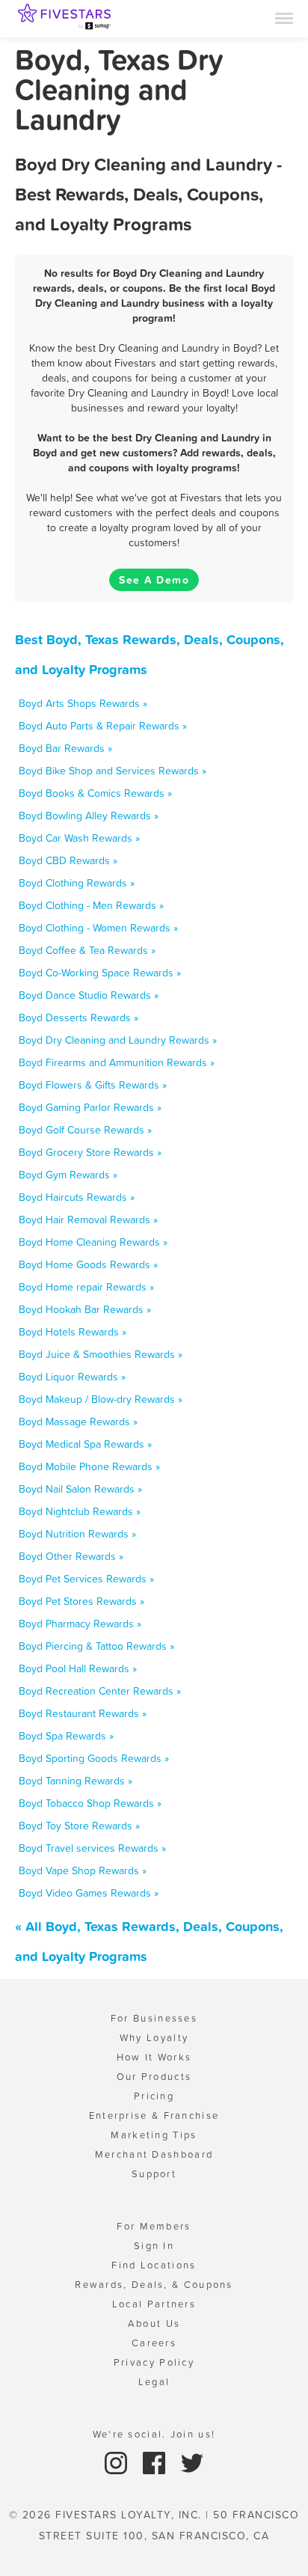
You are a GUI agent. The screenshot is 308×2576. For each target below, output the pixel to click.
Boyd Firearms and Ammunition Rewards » (117, 1062)
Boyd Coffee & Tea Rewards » (87, 950)
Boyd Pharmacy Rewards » (80, 1624)
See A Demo (154, 580)
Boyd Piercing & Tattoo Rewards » (96, 1646)
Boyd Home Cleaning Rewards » (93, 1242)
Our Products (154, 2077)
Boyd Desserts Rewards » (78, 1018)
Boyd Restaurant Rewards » (83, 1713)
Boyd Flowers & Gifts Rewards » (93, 1085)
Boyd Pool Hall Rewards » (78, 1668)
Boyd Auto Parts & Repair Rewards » (103, 726)
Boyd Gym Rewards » (68, 1175)
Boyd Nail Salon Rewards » (80, 1489)
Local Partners (154, 2304)
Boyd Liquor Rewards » (72, 1377)
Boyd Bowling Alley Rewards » (89, 816)
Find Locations (154, 2265)
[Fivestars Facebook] (156, 2462)
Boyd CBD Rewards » (68, 860)
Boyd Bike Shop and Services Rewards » (113, 771)
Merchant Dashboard (154, 2154)
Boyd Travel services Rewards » (92, 1848)
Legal (154, 2382)
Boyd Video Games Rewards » (89, 1893)
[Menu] (284, 17)
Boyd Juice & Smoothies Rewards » (101, 1354)
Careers (154, 2343)
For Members (154, 2226)
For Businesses (154, 2018)
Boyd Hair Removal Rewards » (88, 1220)
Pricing (154, 2096)
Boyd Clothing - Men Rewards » (91, 905)
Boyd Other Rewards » (71, 1556)
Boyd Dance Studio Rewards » (89, 995)
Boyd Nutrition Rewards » (77, 1534)
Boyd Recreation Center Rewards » (100, 1691)
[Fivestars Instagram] (118, 2462)
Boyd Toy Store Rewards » (79, 1826)
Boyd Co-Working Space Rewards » (100, 973)
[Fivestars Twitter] (192, 2462)
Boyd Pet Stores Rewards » (81, 1601)
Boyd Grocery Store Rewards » (90, 1152)
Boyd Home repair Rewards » (86, 1287)
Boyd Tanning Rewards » (76, 1781)
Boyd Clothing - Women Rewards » (98, 928)
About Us (154, 2323)
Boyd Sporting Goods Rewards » (94, 1758)
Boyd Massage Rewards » (78, 1422)
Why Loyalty (154, 2038)
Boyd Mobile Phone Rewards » (89, 1466)
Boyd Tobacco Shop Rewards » (90, 1803)
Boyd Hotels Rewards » (73, 1332)
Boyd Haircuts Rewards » (77, 1197)
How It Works (154, 2057)
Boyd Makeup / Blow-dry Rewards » (101, 1399)
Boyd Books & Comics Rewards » (95, 793)
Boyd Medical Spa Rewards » (85, 1444)
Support (154, 2174)
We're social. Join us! (154, 2434)
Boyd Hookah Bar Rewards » (85, 1309)
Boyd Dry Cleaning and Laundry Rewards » (118, 1040)
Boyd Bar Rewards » (65, 748)
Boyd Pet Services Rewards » (86, 1579)
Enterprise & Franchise (154, 2115)
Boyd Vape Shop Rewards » (83, 1870)
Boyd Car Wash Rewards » (79, 838)
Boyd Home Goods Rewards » (88, 1264)
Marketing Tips (154, 2135)
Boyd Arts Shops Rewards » (83, 703)
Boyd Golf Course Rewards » (85, 1130)
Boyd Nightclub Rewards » (80, 1511)
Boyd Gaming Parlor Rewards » (90, 1107)
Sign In (154, 2246)
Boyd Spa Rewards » (66, 1736)
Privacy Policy (154, 2362)
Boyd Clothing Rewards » (77, 883)
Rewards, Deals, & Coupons (154, 2285)
